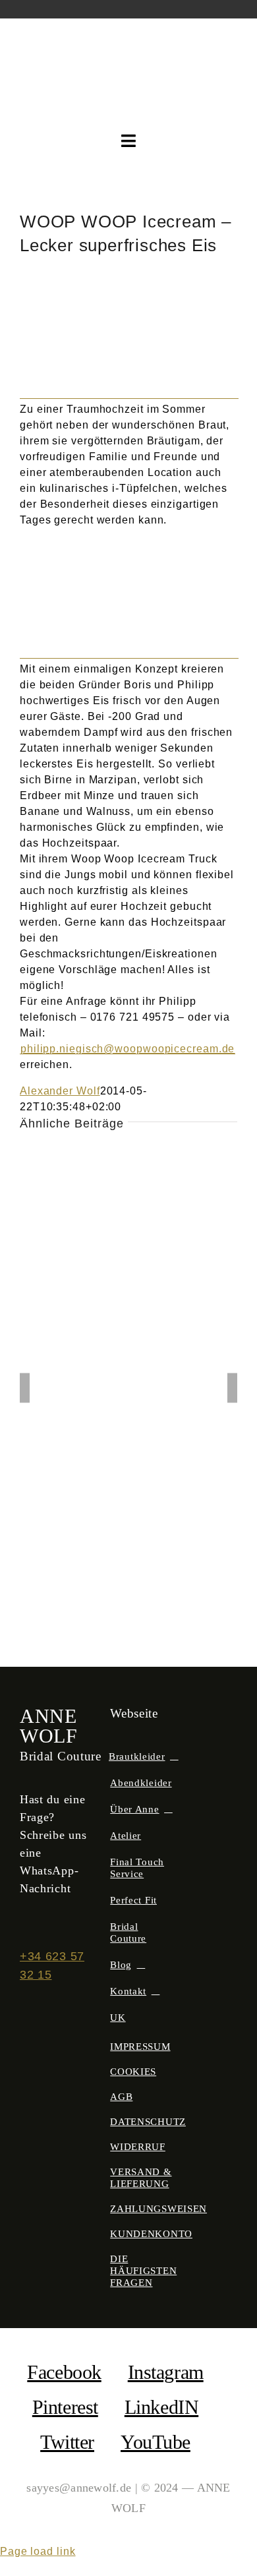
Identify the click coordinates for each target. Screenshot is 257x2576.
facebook (64, 2372)
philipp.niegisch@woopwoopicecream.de (128, 1049)
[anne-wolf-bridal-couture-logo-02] (129, 43)
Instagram (166, 2372)
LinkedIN (161, 2407)
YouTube (156, 2442)
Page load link (38, 2551)
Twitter (67, 2442)
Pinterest (65, 2407)
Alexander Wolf (60, 1091)
